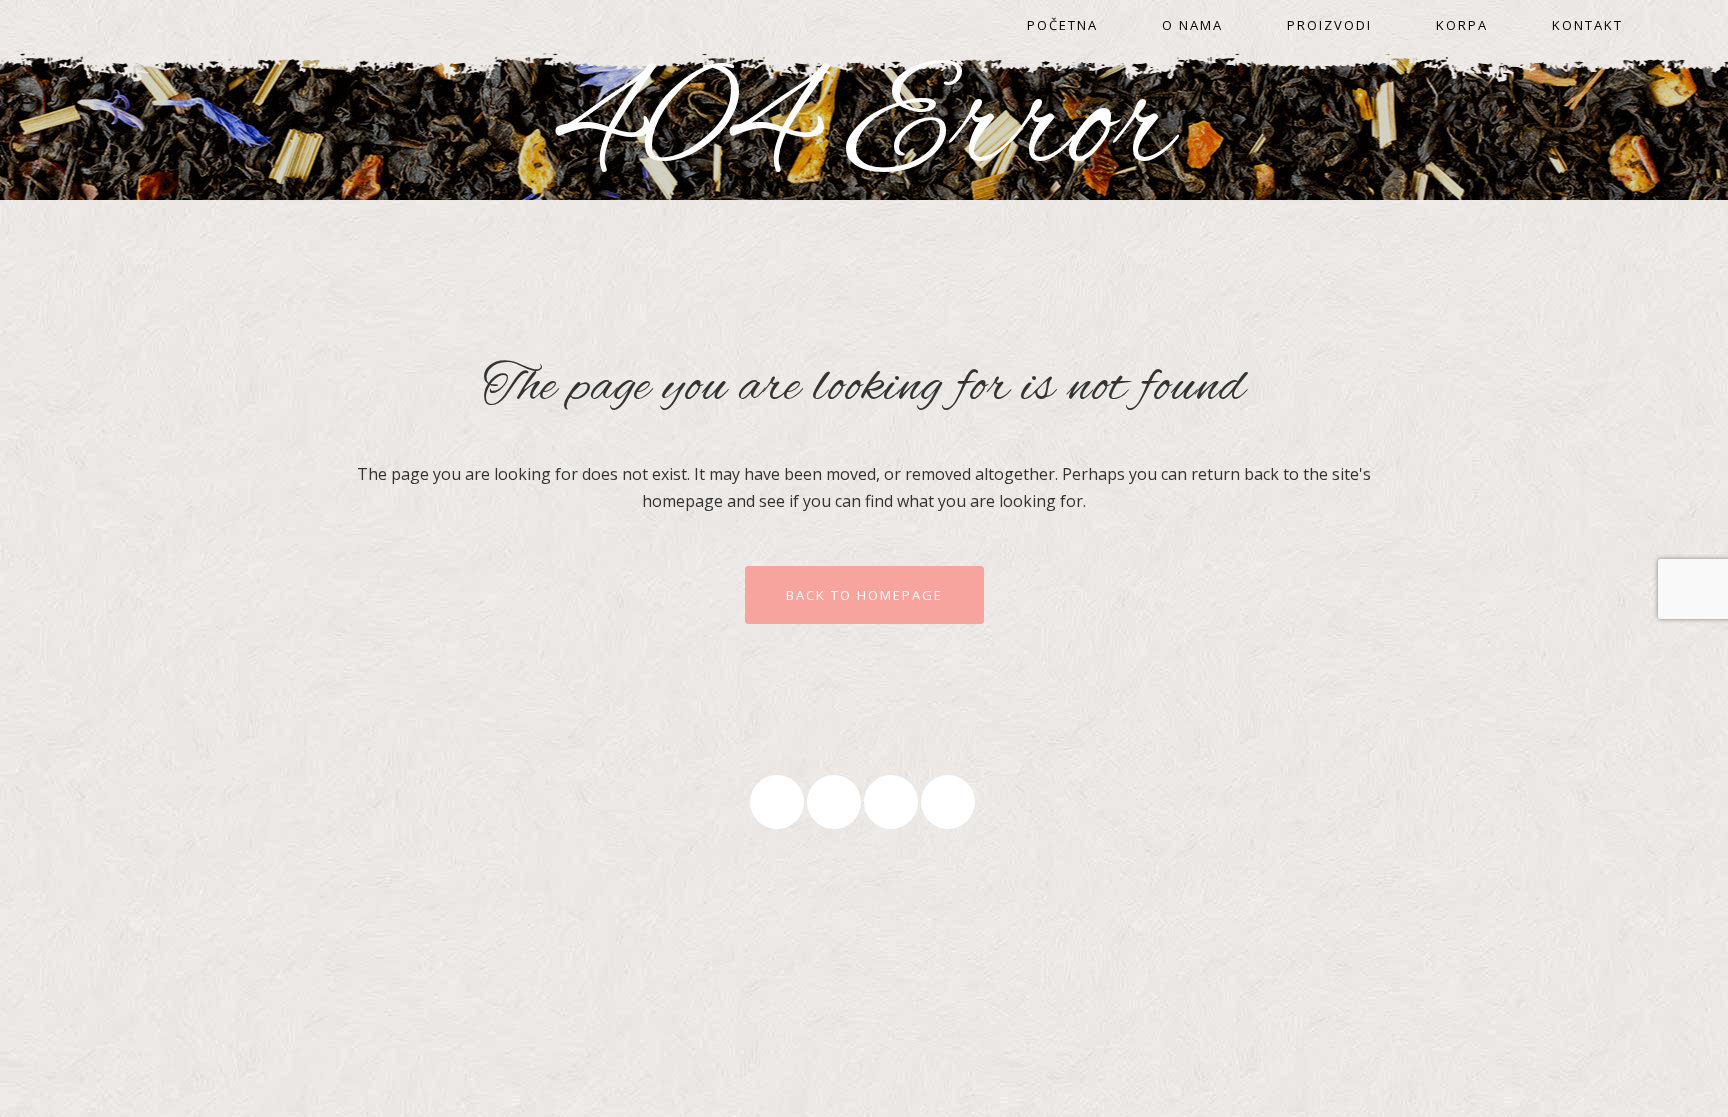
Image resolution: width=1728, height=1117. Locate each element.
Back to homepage (864, 595)
